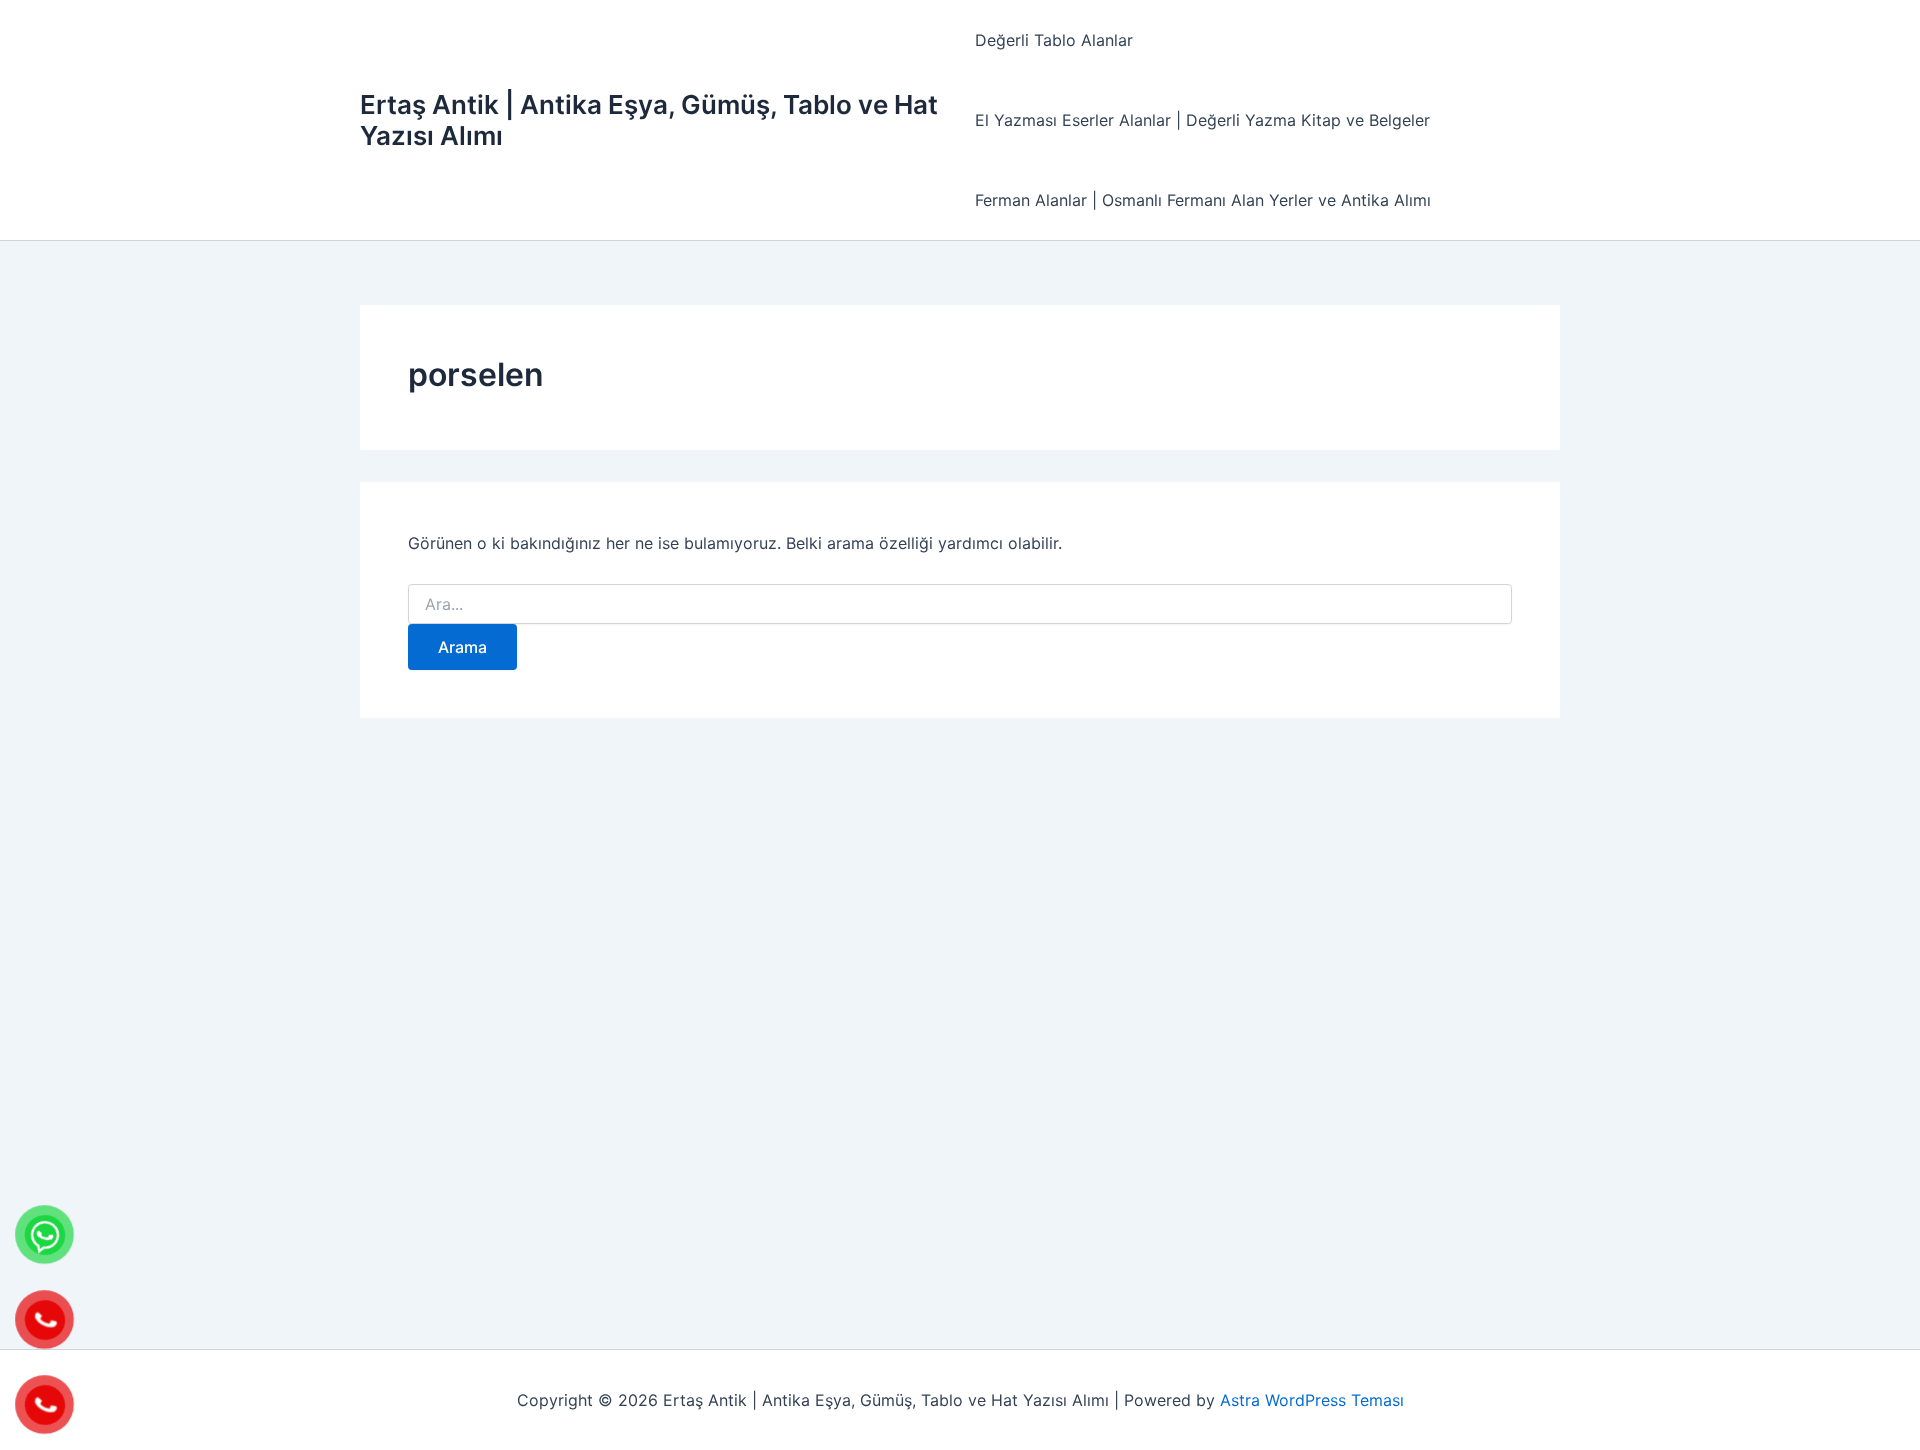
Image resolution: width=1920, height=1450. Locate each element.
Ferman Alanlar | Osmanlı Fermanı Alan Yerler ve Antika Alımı (1203, 200)
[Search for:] (960, 604)
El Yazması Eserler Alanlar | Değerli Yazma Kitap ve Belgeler (1202, 120)
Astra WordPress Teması (1312, 1400)
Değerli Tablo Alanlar (1054, 40)
